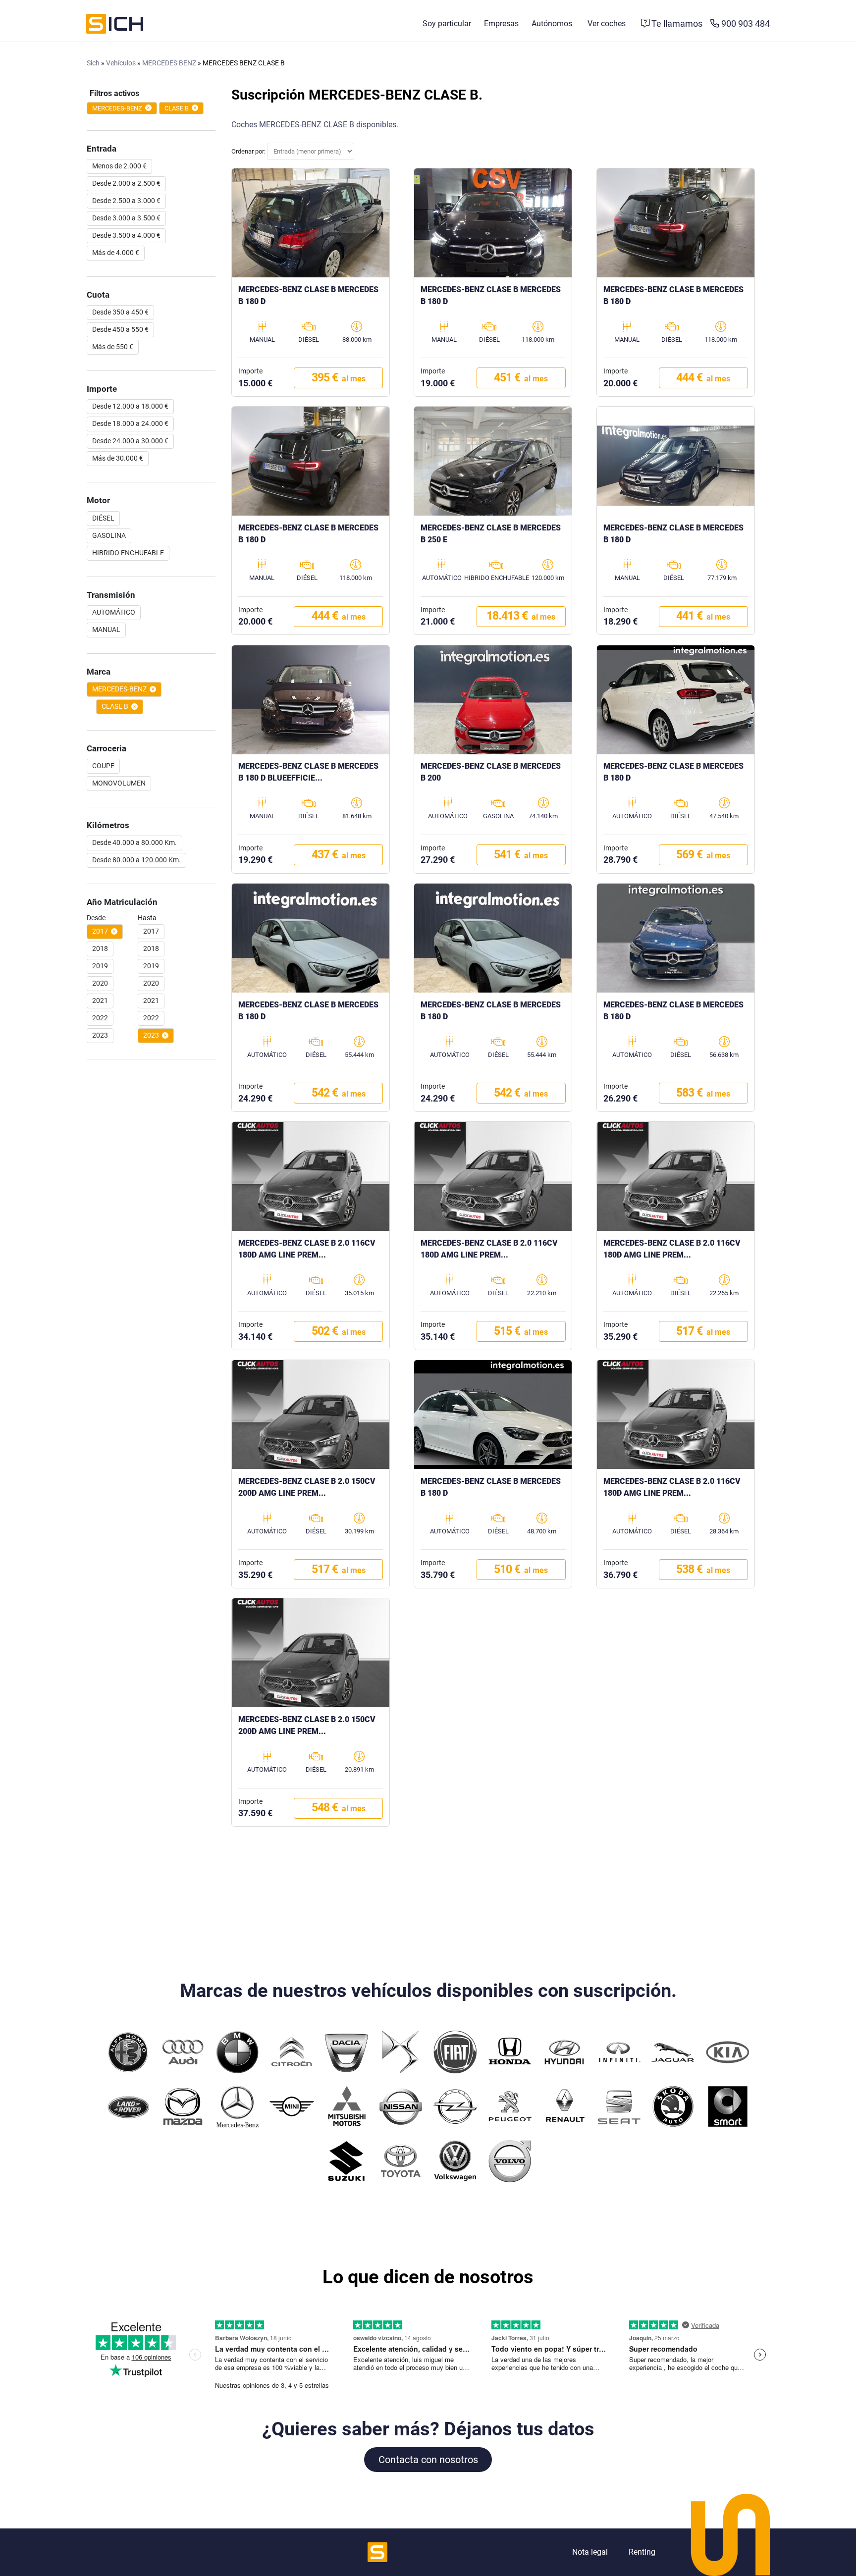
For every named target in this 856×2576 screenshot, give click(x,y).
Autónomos (552, 24)
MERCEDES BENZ (169, 63)
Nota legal (590, 2552)
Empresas (501, 24)
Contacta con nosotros (428, 2460)
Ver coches (607, 24)
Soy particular (447, 24)
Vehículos (121, 63)
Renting (642, 2552)
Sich (93, 63)
